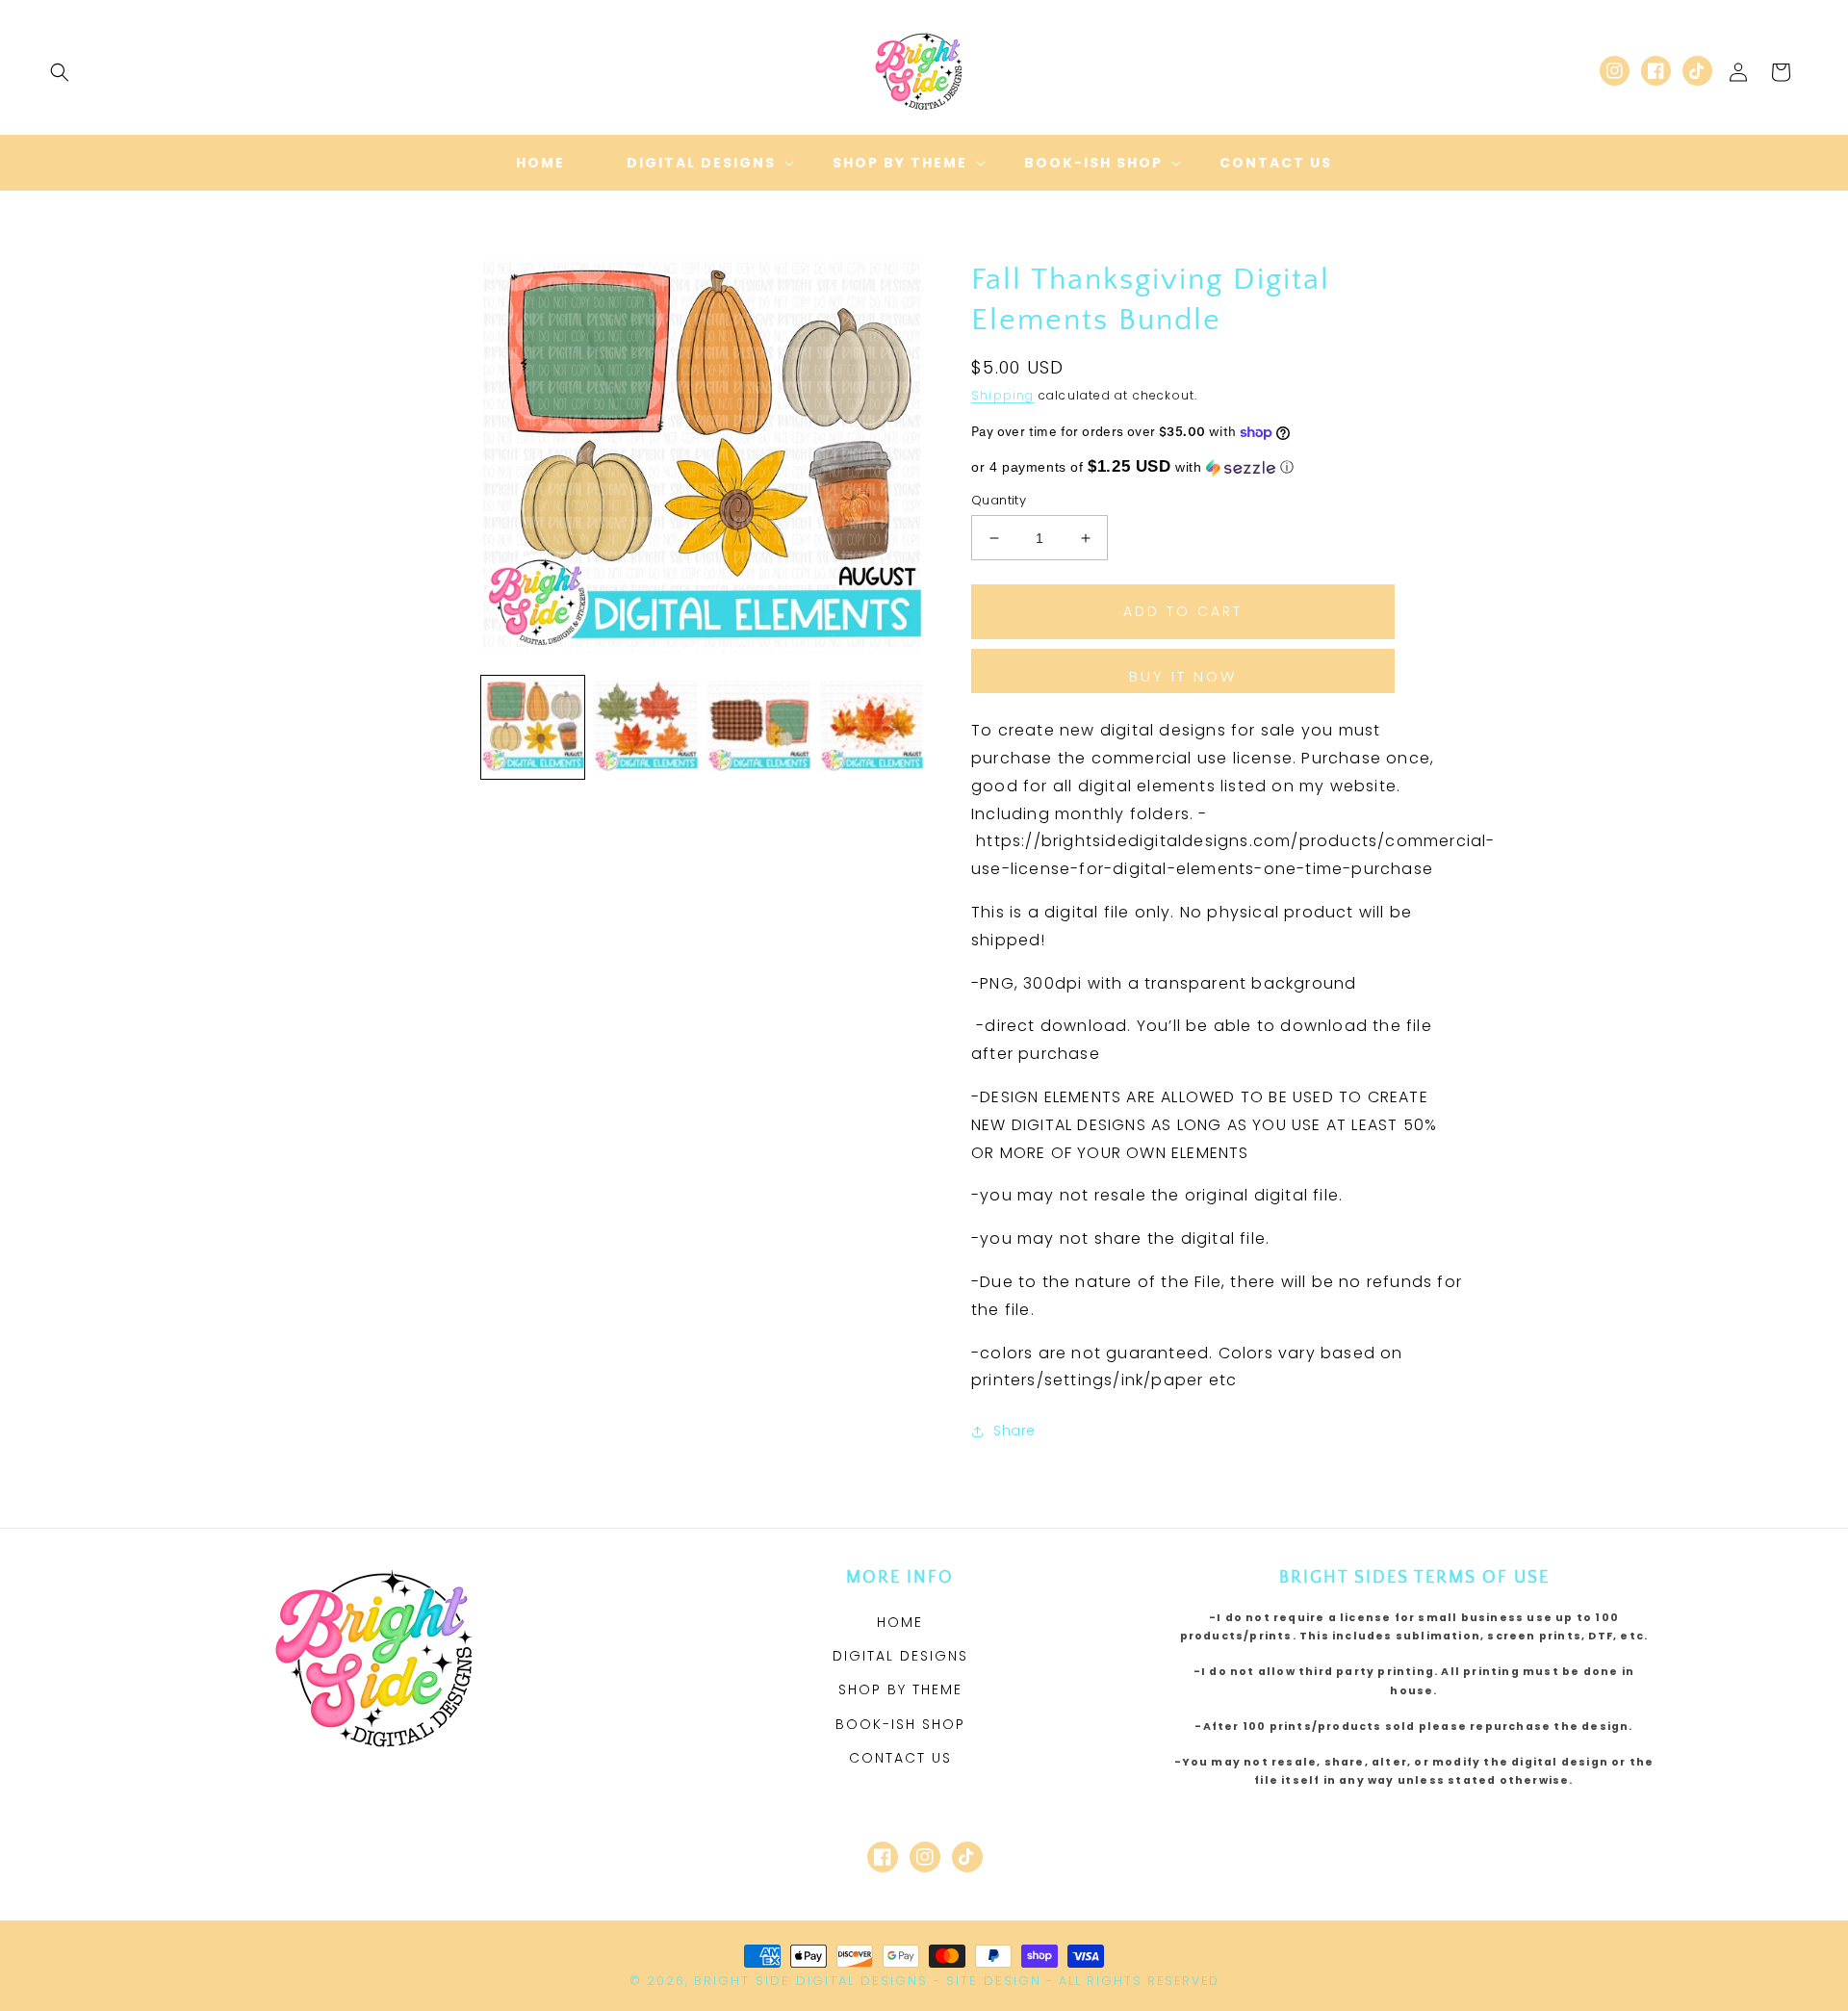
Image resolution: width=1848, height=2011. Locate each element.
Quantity (999, 500)
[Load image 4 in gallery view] (872, 727)
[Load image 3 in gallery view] (759, 727)
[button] (60, 72)
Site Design (994, 1981)
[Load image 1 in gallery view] (533, 727)
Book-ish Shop (900, 1724)
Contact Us (900, 1758)
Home (900, 1622)
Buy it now (1183, 676)
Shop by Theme (900, 1689)
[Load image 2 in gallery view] (645, 727)
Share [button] (1014, 1431)
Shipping (1003, 395)
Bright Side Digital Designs (811, 1981)
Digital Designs (900, 1656)
